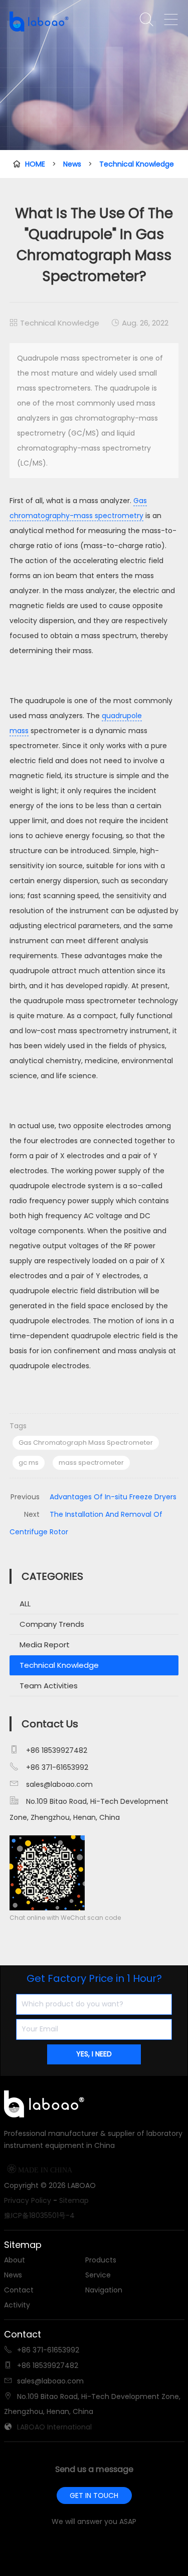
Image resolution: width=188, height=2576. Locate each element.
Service (98, 2275)
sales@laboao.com (59, 1784)
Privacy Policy (28, 2200)
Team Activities (49, 1686)
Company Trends (52, 1624)
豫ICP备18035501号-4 (39, 2215)
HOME (35, 164)
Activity (17, 2305)
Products (101, 2260)
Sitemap (74, 2200)
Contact (19, 2290)
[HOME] (47, 22)
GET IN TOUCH (94, 2495)
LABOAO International (54, 2427)
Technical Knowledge (137, 164)
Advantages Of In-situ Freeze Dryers (113, 1497)
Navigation (104, 2290)
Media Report (45, 1645)
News (72, 164)
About (15, 2260)
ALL (25, 1604)
